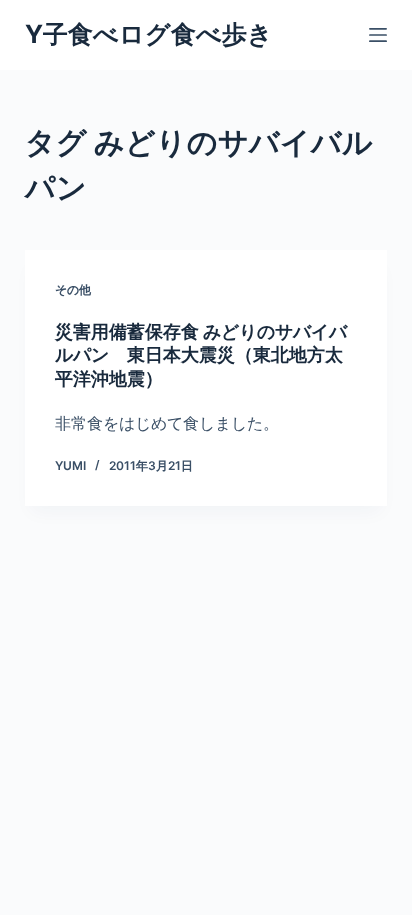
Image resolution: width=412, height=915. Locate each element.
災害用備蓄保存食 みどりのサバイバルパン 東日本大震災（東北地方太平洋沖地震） (201, 355)
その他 (73, 289)
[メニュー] (378, 35)
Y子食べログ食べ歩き (149, 34)
